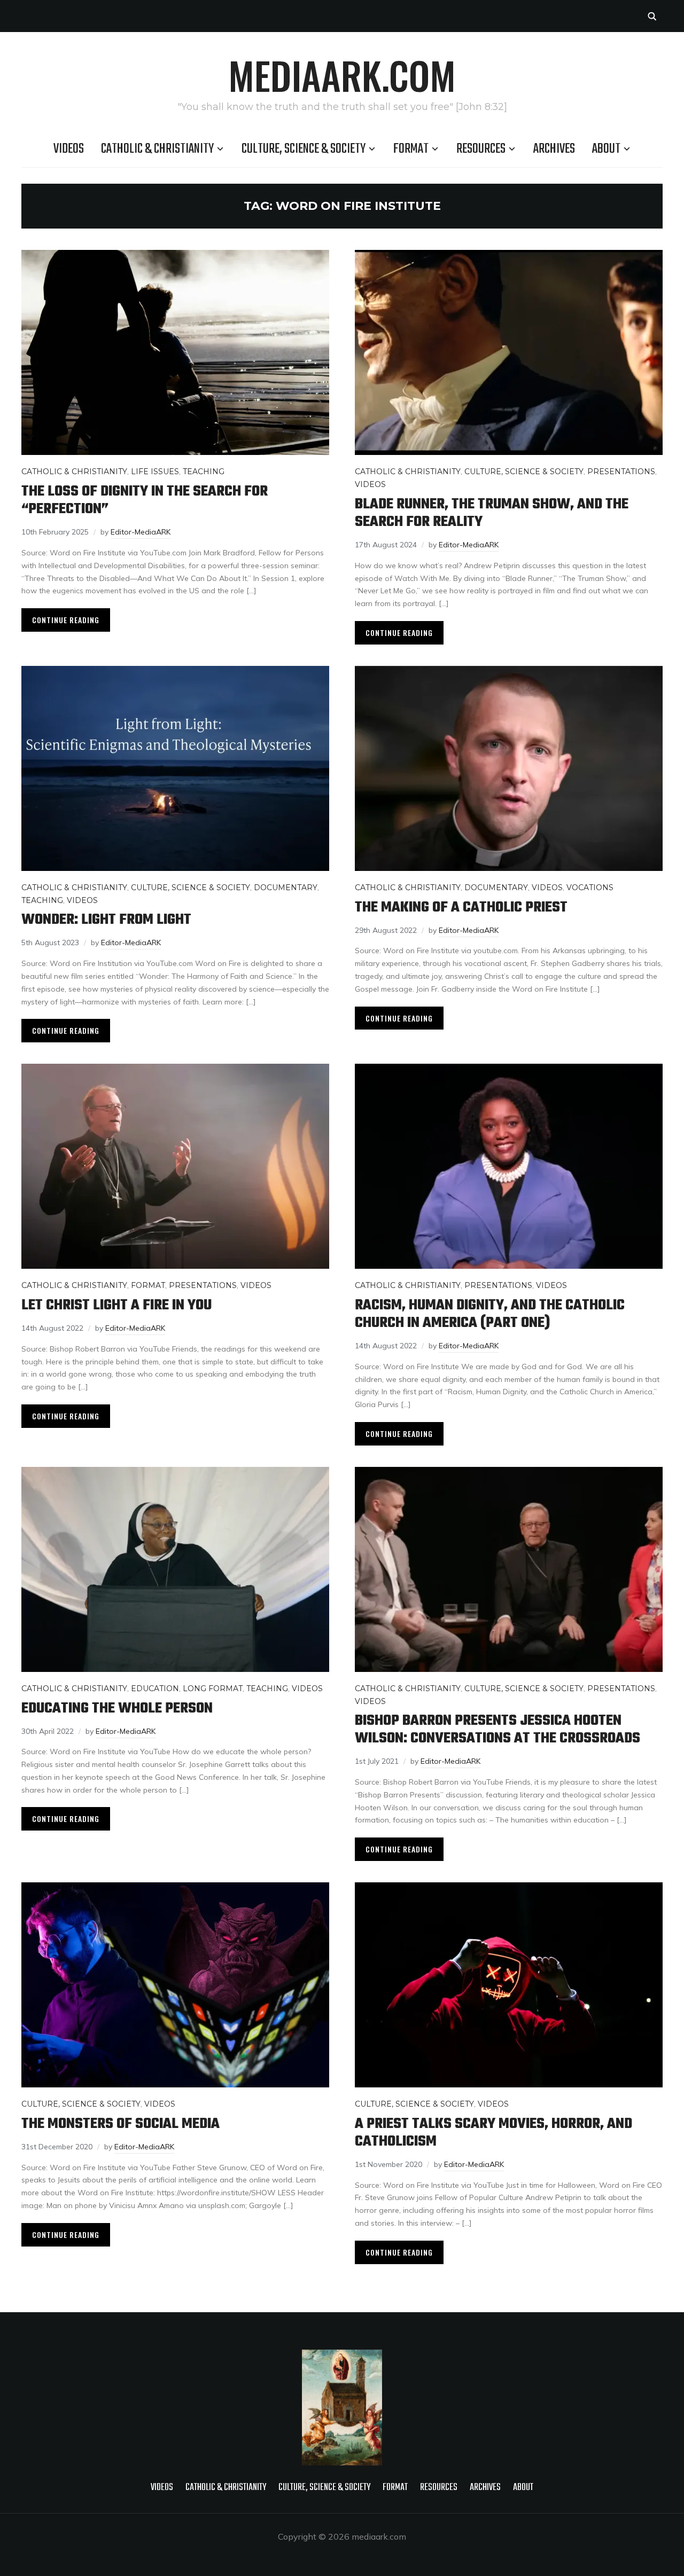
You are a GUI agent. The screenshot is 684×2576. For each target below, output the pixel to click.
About (606, 149)
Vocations (590, 888)
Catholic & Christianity (157, 149)
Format (411, 149)
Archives (554, 149)
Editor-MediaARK (141, 532)
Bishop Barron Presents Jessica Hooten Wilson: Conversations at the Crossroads (498, 1730)
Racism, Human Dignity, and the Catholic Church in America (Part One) (490, 1314)
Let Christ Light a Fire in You (116, 1305)
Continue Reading (66, 620)
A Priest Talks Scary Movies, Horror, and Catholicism (493, 2133)
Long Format (213, 1688)
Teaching (204, 472)
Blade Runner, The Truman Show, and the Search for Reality (492, 513)
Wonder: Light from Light (106, 920)
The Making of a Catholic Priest (461, 908)
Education (155, 1688)
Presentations (621, 472)
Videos (69, 149)
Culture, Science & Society (304, 149)
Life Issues (155, 472)
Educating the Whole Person (117, 1709)
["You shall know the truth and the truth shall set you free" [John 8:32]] (342, 2357)
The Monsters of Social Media (121, 2124)
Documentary (286, 888)
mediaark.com (342, 75)
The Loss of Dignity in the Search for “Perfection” (145, 500)
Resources (481, 149)
